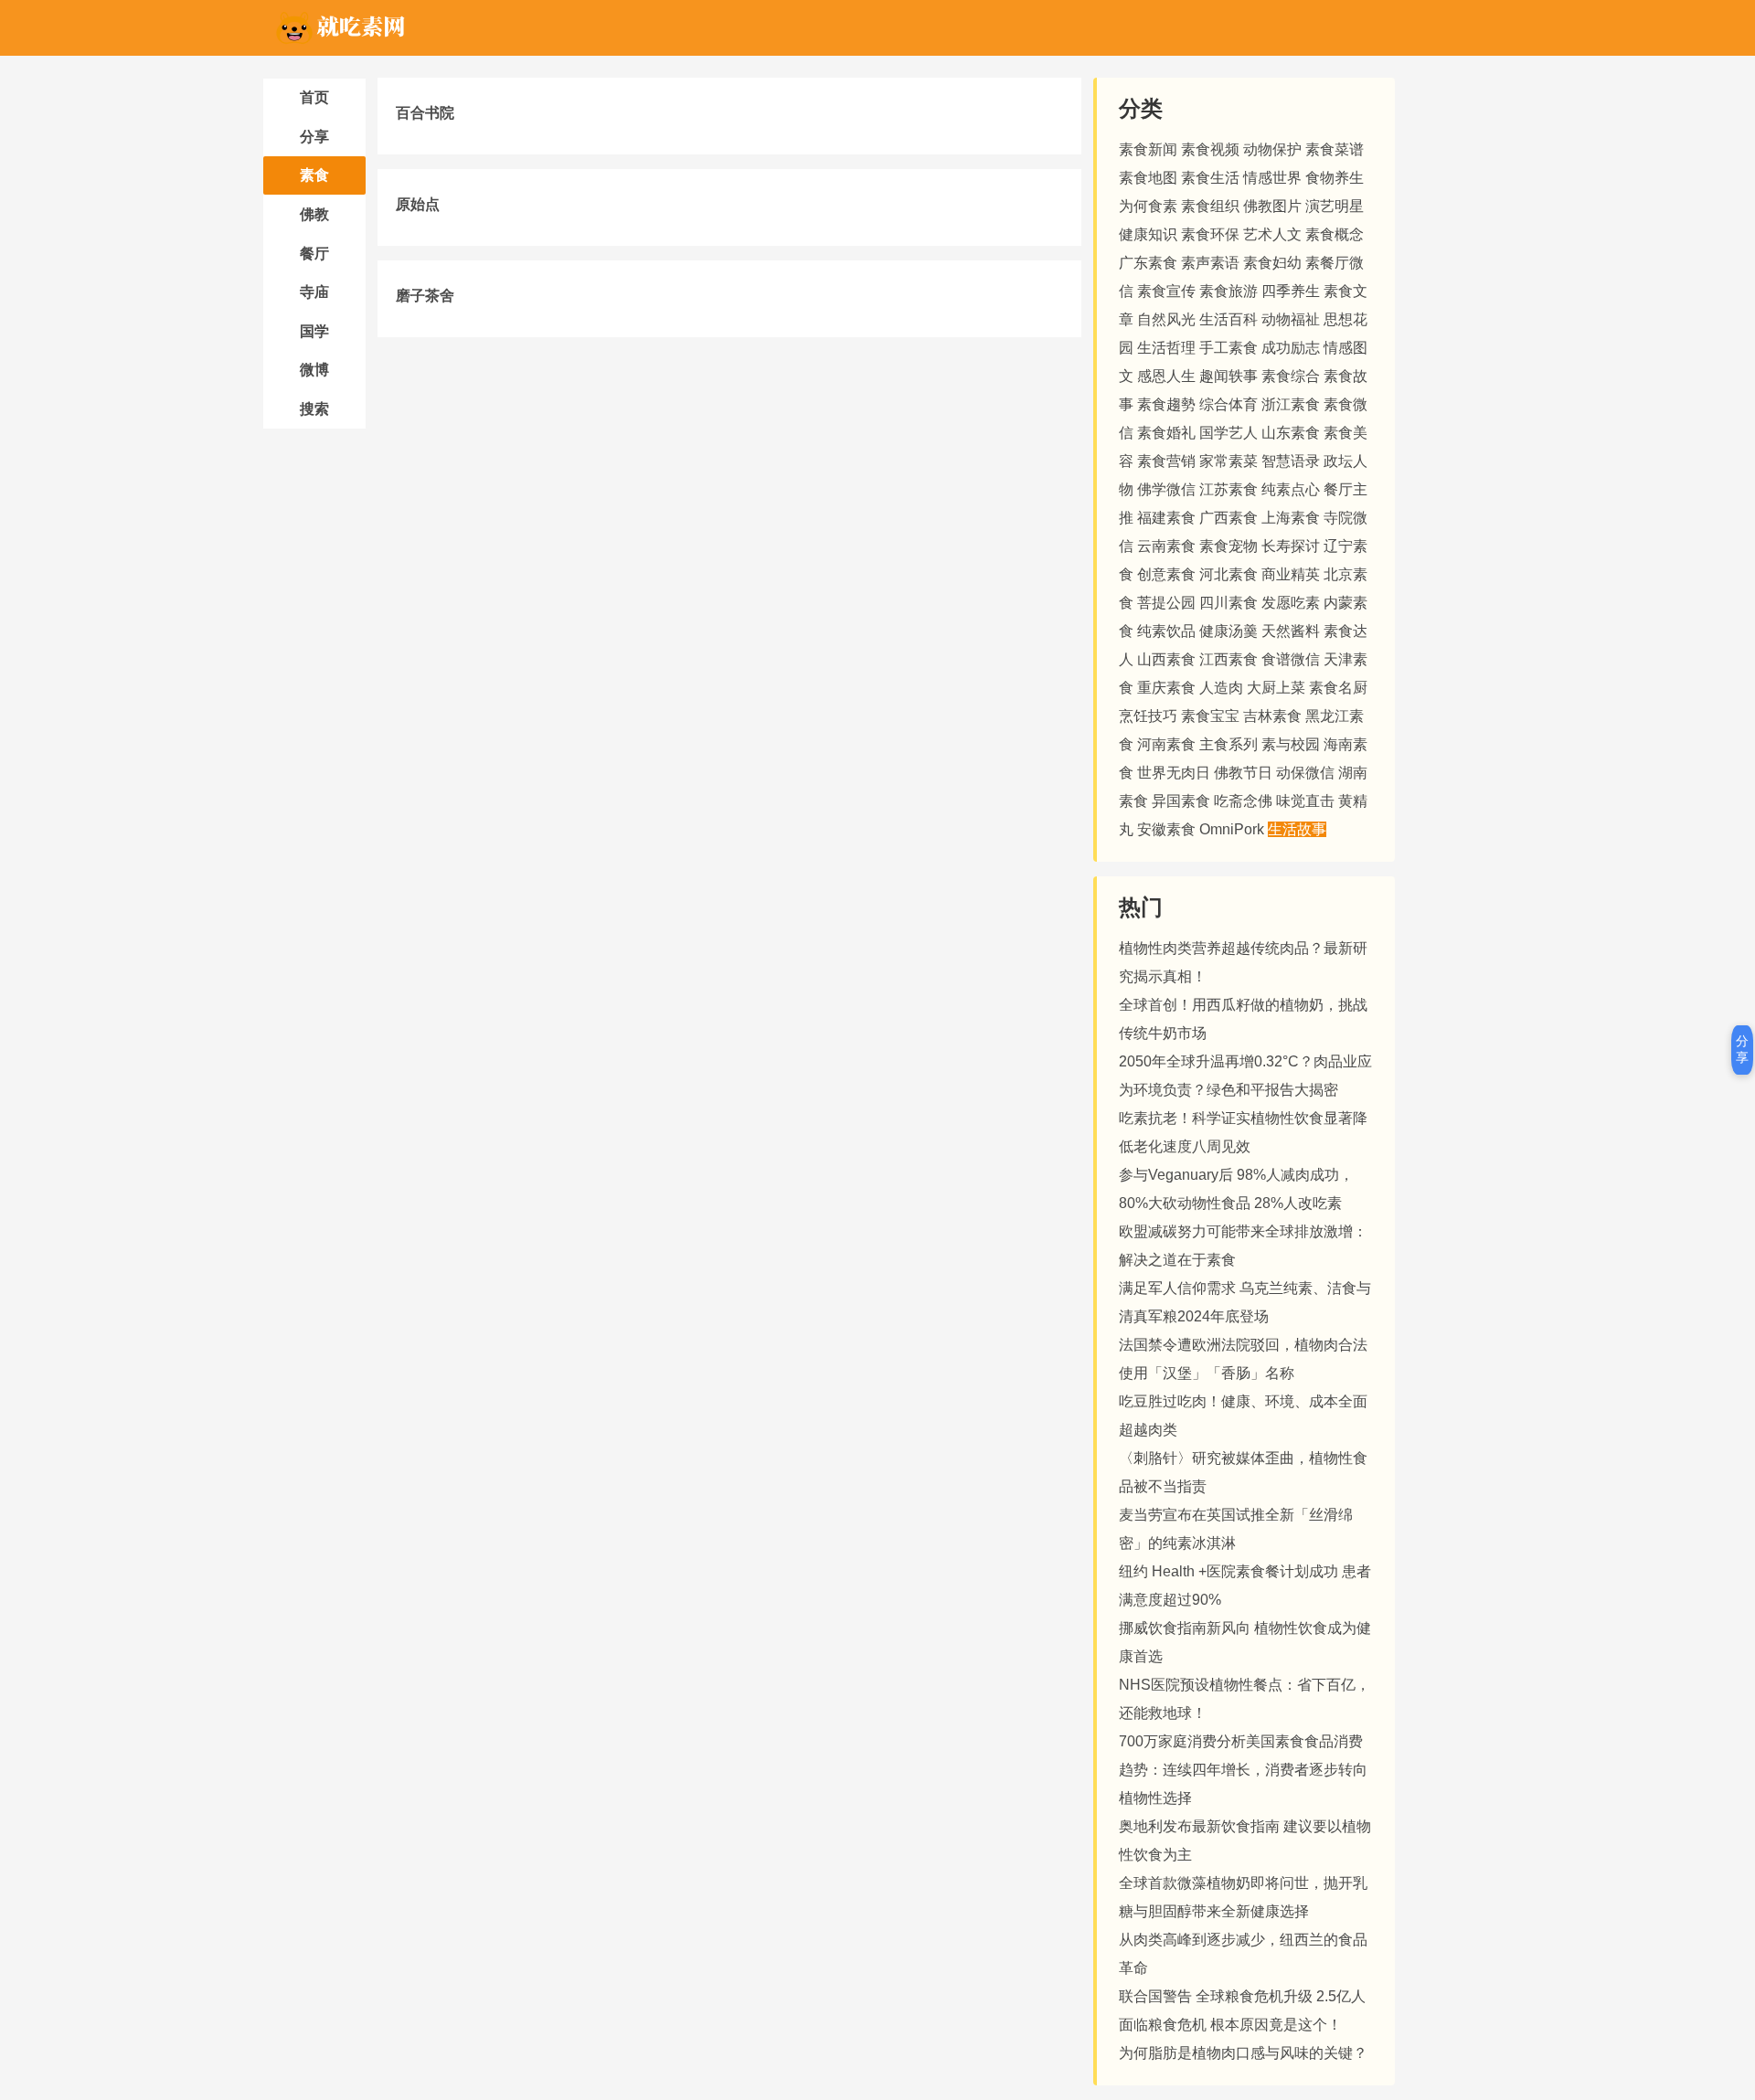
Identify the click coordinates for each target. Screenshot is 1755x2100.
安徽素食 (1166, 829)
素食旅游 (1228, 291)
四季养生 (1291, 291)
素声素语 (1210, 263)
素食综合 (1291, 376)
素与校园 (1291, 744)
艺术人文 (1272, 234)
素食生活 (1210, 178)
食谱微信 (1291, 659)
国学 (314, 331)
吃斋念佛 (1243, 801)
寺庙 (314, 292)
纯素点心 (1291, 489)
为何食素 (1148, 206)
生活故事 (1297, 829)
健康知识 (1148, 234)
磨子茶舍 (425, 296)
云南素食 (1166, 546)
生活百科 (1228, 319)
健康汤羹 (1228, 631)
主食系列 (1228, 744)
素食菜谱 (1335, 149)
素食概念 (1335, 234)
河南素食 (1166, 744)
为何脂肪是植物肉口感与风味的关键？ (1243, 2053)
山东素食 (1291, 433)
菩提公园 (1166, 603)
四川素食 (1228, 603)
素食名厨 (1338, 688)
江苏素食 (1228, 489)
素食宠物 (1228, 546)
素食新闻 (1148, 149)
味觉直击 (1305, 801)
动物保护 (1272, 149)
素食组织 (1210, 206)
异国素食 (1181, 801)
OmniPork (1232, 829)
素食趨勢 (1166, 404)
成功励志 (1291, 348)
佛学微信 (1166, 489)
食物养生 (1335, 178)
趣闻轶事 (1228, 376)
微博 (314, 370)
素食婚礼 (1166, 433)
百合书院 (425, 113)
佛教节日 (1243, 773)
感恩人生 (1166, 376)
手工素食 (1228, 348)
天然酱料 (1291, 631)
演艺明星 (1335, 206)
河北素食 (1228, 574)
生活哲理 (1166, 348)
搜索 (314, 409)
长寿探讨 (1291, 546)
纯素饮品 (1166, 631)
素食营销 (1166, 461)
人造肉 (1221, 688)
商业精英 (1291, 574)
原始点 (418, 204)
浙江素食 (1291, 404)
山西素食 (1166, 659)
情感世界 (1272, 178)
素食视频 (1210, 149)
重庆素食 (1166, 688)
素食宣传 (1166, 291)
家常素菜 (1228, 461)
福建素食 (1166, 518)
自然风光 (1166, 319)
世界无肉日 (1174, 773)
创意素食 (1166, 574)
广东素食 (1148, 263)
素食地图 (1148, 178)
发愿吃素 (1291, 603)
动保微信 (1305, 773)
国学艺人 (1228, 433)
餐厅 (314, 254)
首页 (314, 97)
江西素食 (1228, 659)
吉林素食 (1272, 716)
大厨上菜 (1276, 688)
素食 (314, 175)
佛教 (314, 214)
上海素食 (1291, 518)
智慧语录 (1291, 461)
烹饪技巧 (1148, 716)
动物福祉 (1291, 319)
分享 (314, 137)
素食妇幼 (1272, 263)
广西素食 (1228, 518)
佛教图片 (1272, 206)
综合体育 (1228, 404)
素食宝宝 (1210, 716)
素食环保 (1210, 234)
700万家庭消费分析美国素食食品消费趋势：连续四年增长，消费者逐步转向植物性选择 (1243, 1770)
